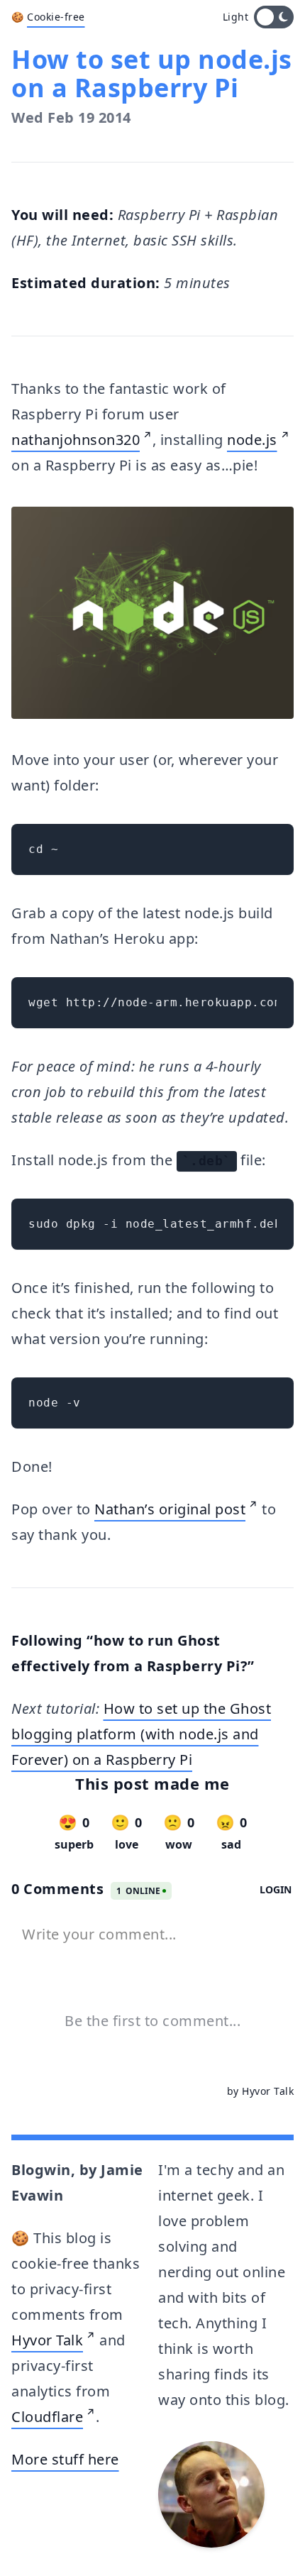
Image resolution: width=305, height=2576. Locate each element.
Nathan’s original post (170, 1509)
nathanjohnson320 (76, 440)
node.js (252, 440)
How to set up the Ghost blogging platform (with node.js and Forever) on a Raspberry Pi (141, 1734)
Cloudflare (47, 2417)
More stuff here (65, 2459)
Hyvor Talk (47, 2340)
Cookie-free (56, 17)
